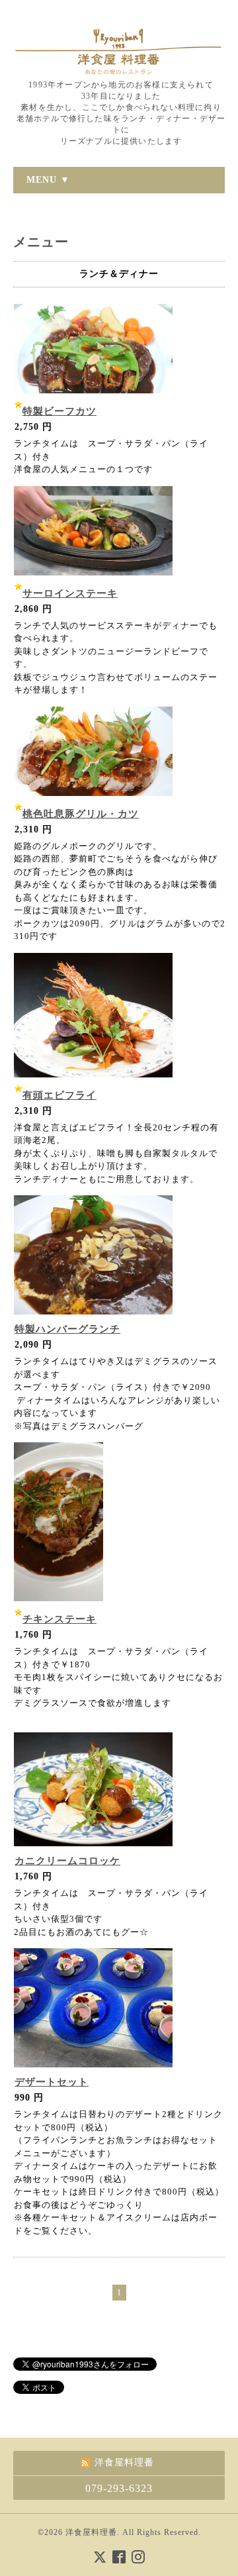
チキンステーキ (59, 1619)
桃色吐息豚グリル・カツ (81, 814)
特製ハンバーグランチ (67, 1329)
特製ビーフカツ (59, 411)
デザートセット (52, 2082)
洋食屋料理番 (91, 2532)
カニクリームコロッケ (67, 1861)
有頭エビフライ (59, 1095)
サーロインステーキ (70, 593)
